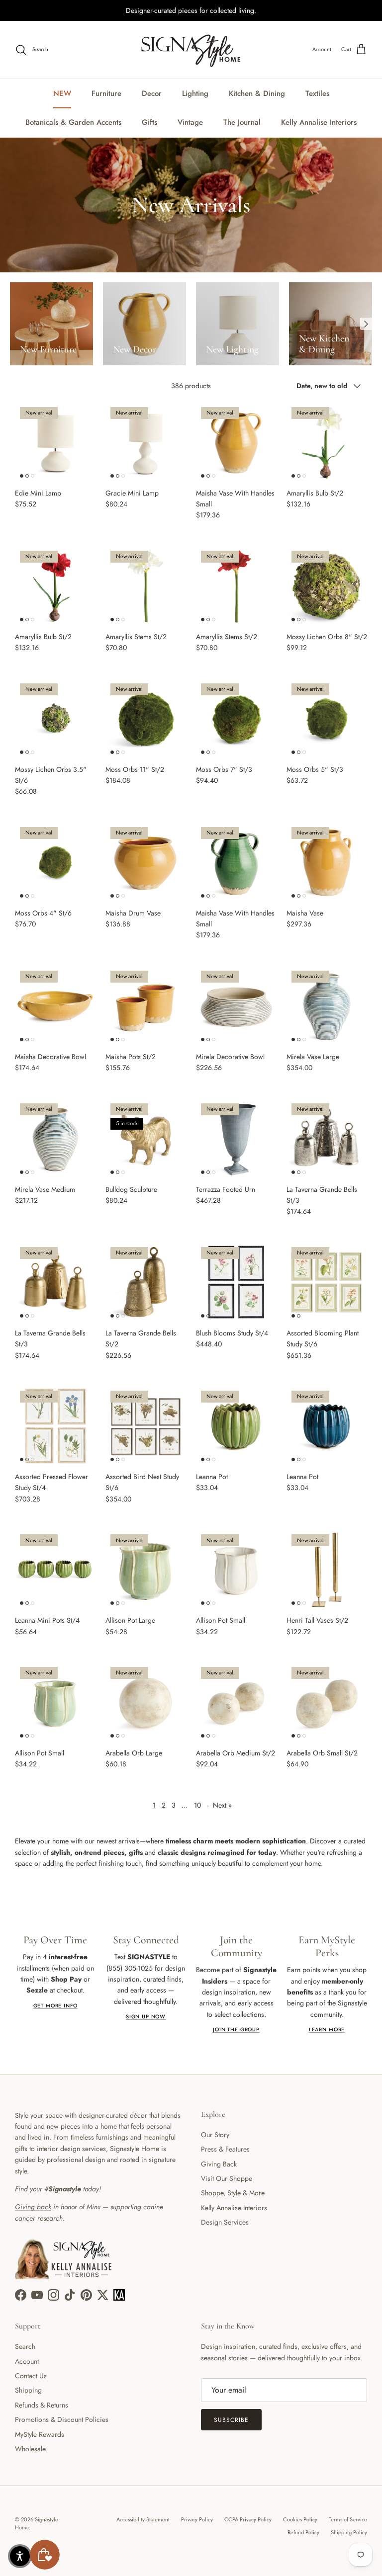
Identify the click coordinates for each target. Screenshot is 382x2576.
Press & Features (225, 2149)
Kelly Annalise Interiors (319, 122)
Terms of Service (348, 2519)
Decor (152, 93)
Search (25, 2346)
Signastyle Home (37, 2523)
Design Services (225, 2222)
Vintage (190, 122)
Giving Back (219, 2164)
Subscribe (231, 2420)
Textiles (317, 93)
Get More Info (55, 2006)
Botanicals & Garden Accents (73, 122)
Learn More (327, 2030)
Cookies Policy (300, 2519)
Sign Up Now (146, 2017)
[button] (20, 2556)
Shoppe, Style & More (233, 2193)
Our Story (215, 2135)
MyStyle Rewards (40, 2434)
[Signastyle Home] (191, 50)
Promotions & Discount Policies (62, 2419)
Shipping (28, 2390)
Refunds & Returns (42, 2405)
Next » (222, 1805)
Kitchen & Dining (257, 93)
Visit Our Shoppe (227, 2178)
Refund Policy (303, 2532)
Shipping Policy (349, 2532)
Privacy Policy (197, 2519)
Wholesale (30, 2449)
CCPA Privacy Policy (248, 2519)
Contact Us (31, 2376)
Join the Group (236, 2030)
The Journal (242, 122)
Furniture (106, 93)
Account (27, 2361)
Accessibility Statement (143, 2519)
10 (197, 1805)
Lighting (195, 93)
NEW (62, 93)
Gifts (149, 122)
